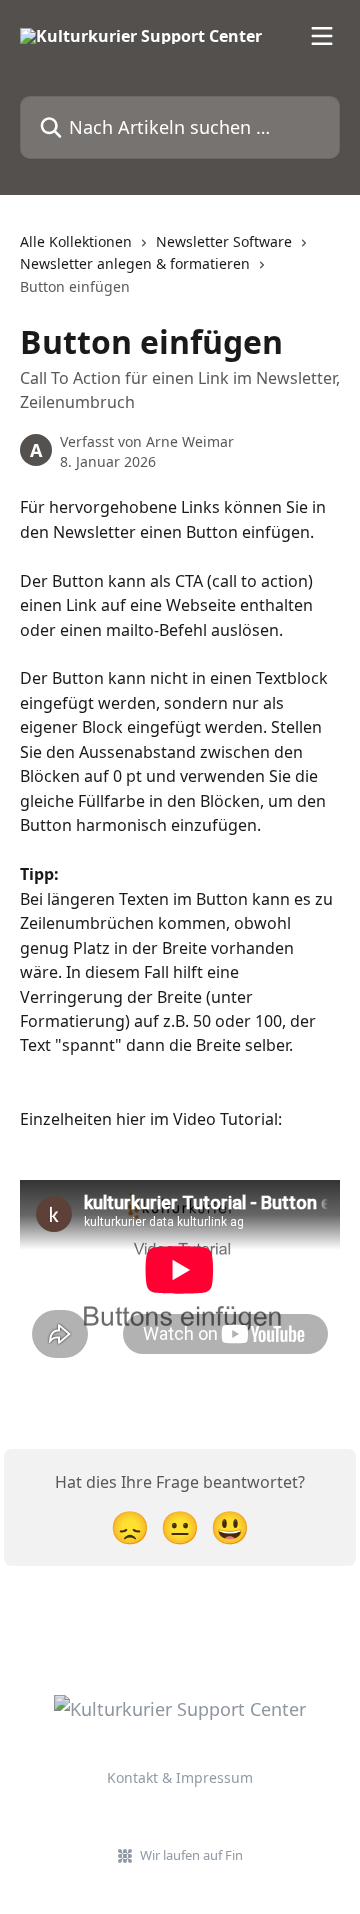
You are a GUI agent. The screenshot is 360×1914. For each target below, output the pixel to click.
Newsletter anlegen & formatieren (135, 263)
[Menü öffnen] (322, 36)
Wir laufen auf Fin (191, 1855)
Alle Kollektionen (76, 241)
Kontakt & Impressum (180, 1777)
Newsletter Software (224, 241)
